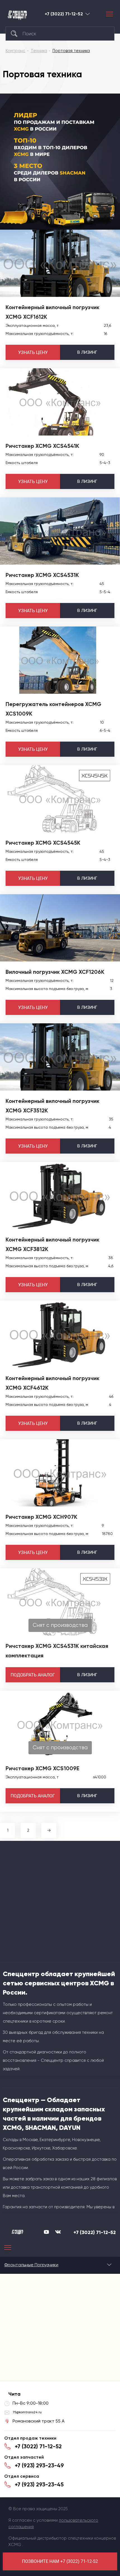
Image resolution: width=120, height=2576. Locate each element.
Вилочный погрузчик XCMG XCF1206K (55, 972)
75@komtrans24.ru (27, 2412)
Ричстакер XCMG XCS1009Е (42, 1768)
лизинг (87, 352)
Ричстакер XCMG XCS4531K (42, 575)
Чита (88, 14)
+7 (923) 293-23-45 (39, 2484)
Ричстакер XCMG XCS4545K (43, 843)
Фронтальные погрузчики (31, 2265)
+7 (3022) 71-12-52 (64, 14)
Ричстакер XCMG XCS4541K (42, 446)
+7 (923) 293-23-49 (39, 2465)
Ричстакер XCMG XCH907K (41, 1517)
